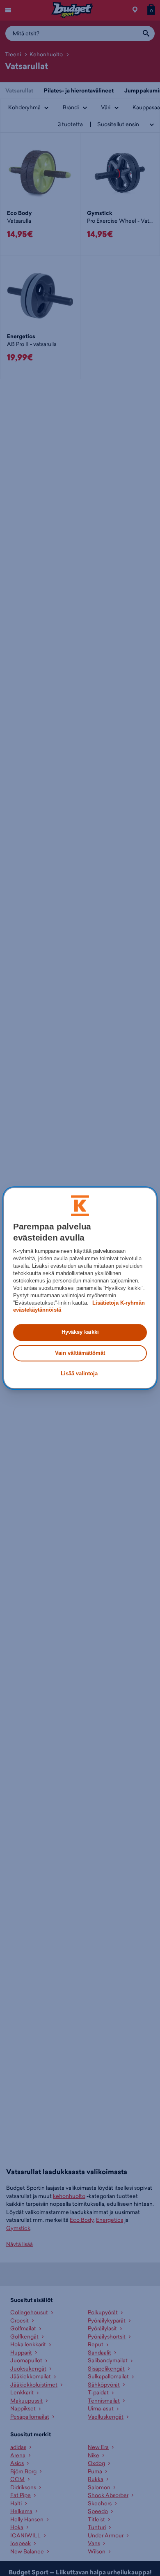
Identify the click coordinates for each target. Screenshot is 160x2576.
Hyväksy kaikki (80, 1332)
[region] (80, 1288)
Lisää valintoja (79, 1373)
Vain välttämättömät (80, 1353)
